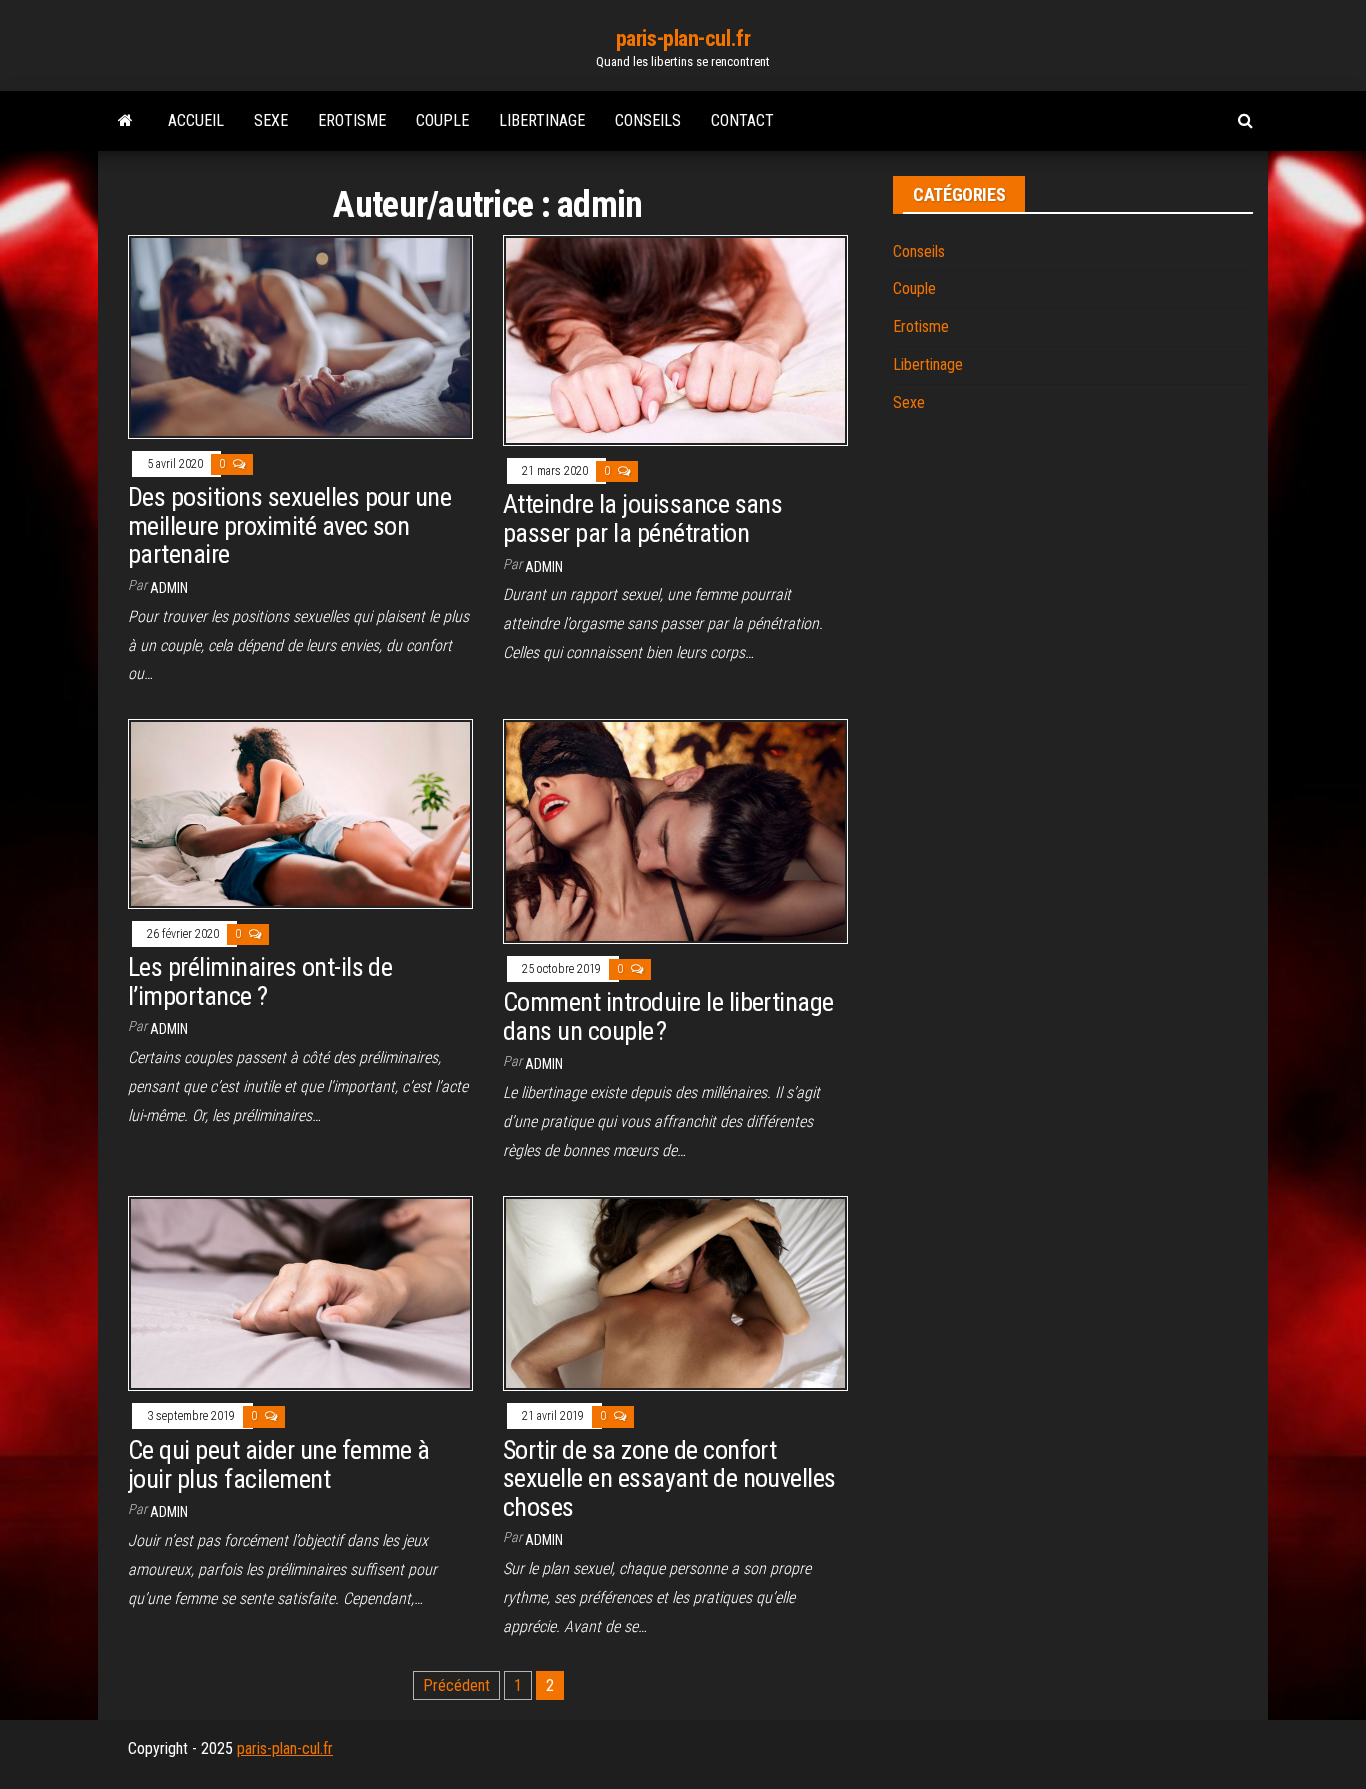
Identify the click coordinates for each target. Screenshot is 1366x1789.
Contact (742, 120)
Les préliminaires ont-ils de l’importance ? (260, 981)
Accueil (196, 120)
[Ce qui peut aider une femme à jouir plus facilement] (300, 1292)
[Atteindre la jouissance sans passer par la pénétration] (675, 339)
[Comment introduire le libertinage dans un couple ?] (675, 830)
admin (169, 588)
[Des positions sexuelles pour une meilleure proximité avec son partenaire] (300, 335)
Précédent (456, 1685)
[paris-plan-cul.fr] (125, 121)
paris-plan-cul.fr (683, 38)
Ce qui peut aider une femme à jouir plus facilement (279, 1464)
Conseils (648, 120)
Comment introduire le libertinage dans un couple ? (668, 1016)
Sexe (271, 120)
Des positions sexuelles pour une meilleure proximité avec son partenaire (289, 525)
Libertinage (542, 120)
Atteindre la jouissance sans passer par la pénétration (642, 518)
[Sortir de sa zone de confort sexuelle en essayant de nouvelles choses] (675, 1292)
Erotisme (352, 120)
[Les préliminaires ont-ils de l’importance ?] (300, 812)
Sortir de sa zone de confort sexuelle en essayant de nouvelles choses (669, 1478)
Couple (442, 120)
